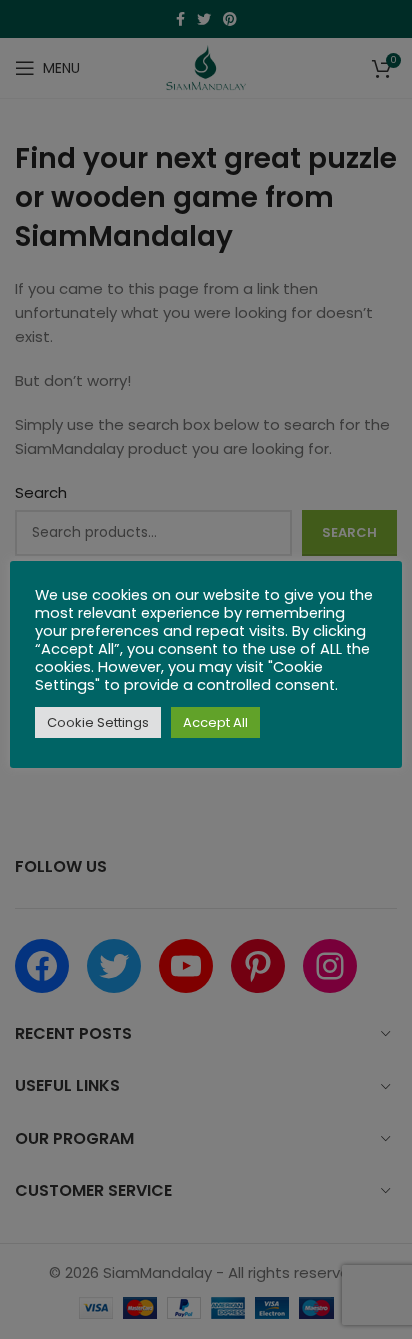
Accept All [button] (215, 722)
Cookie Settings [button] (98, 722)
